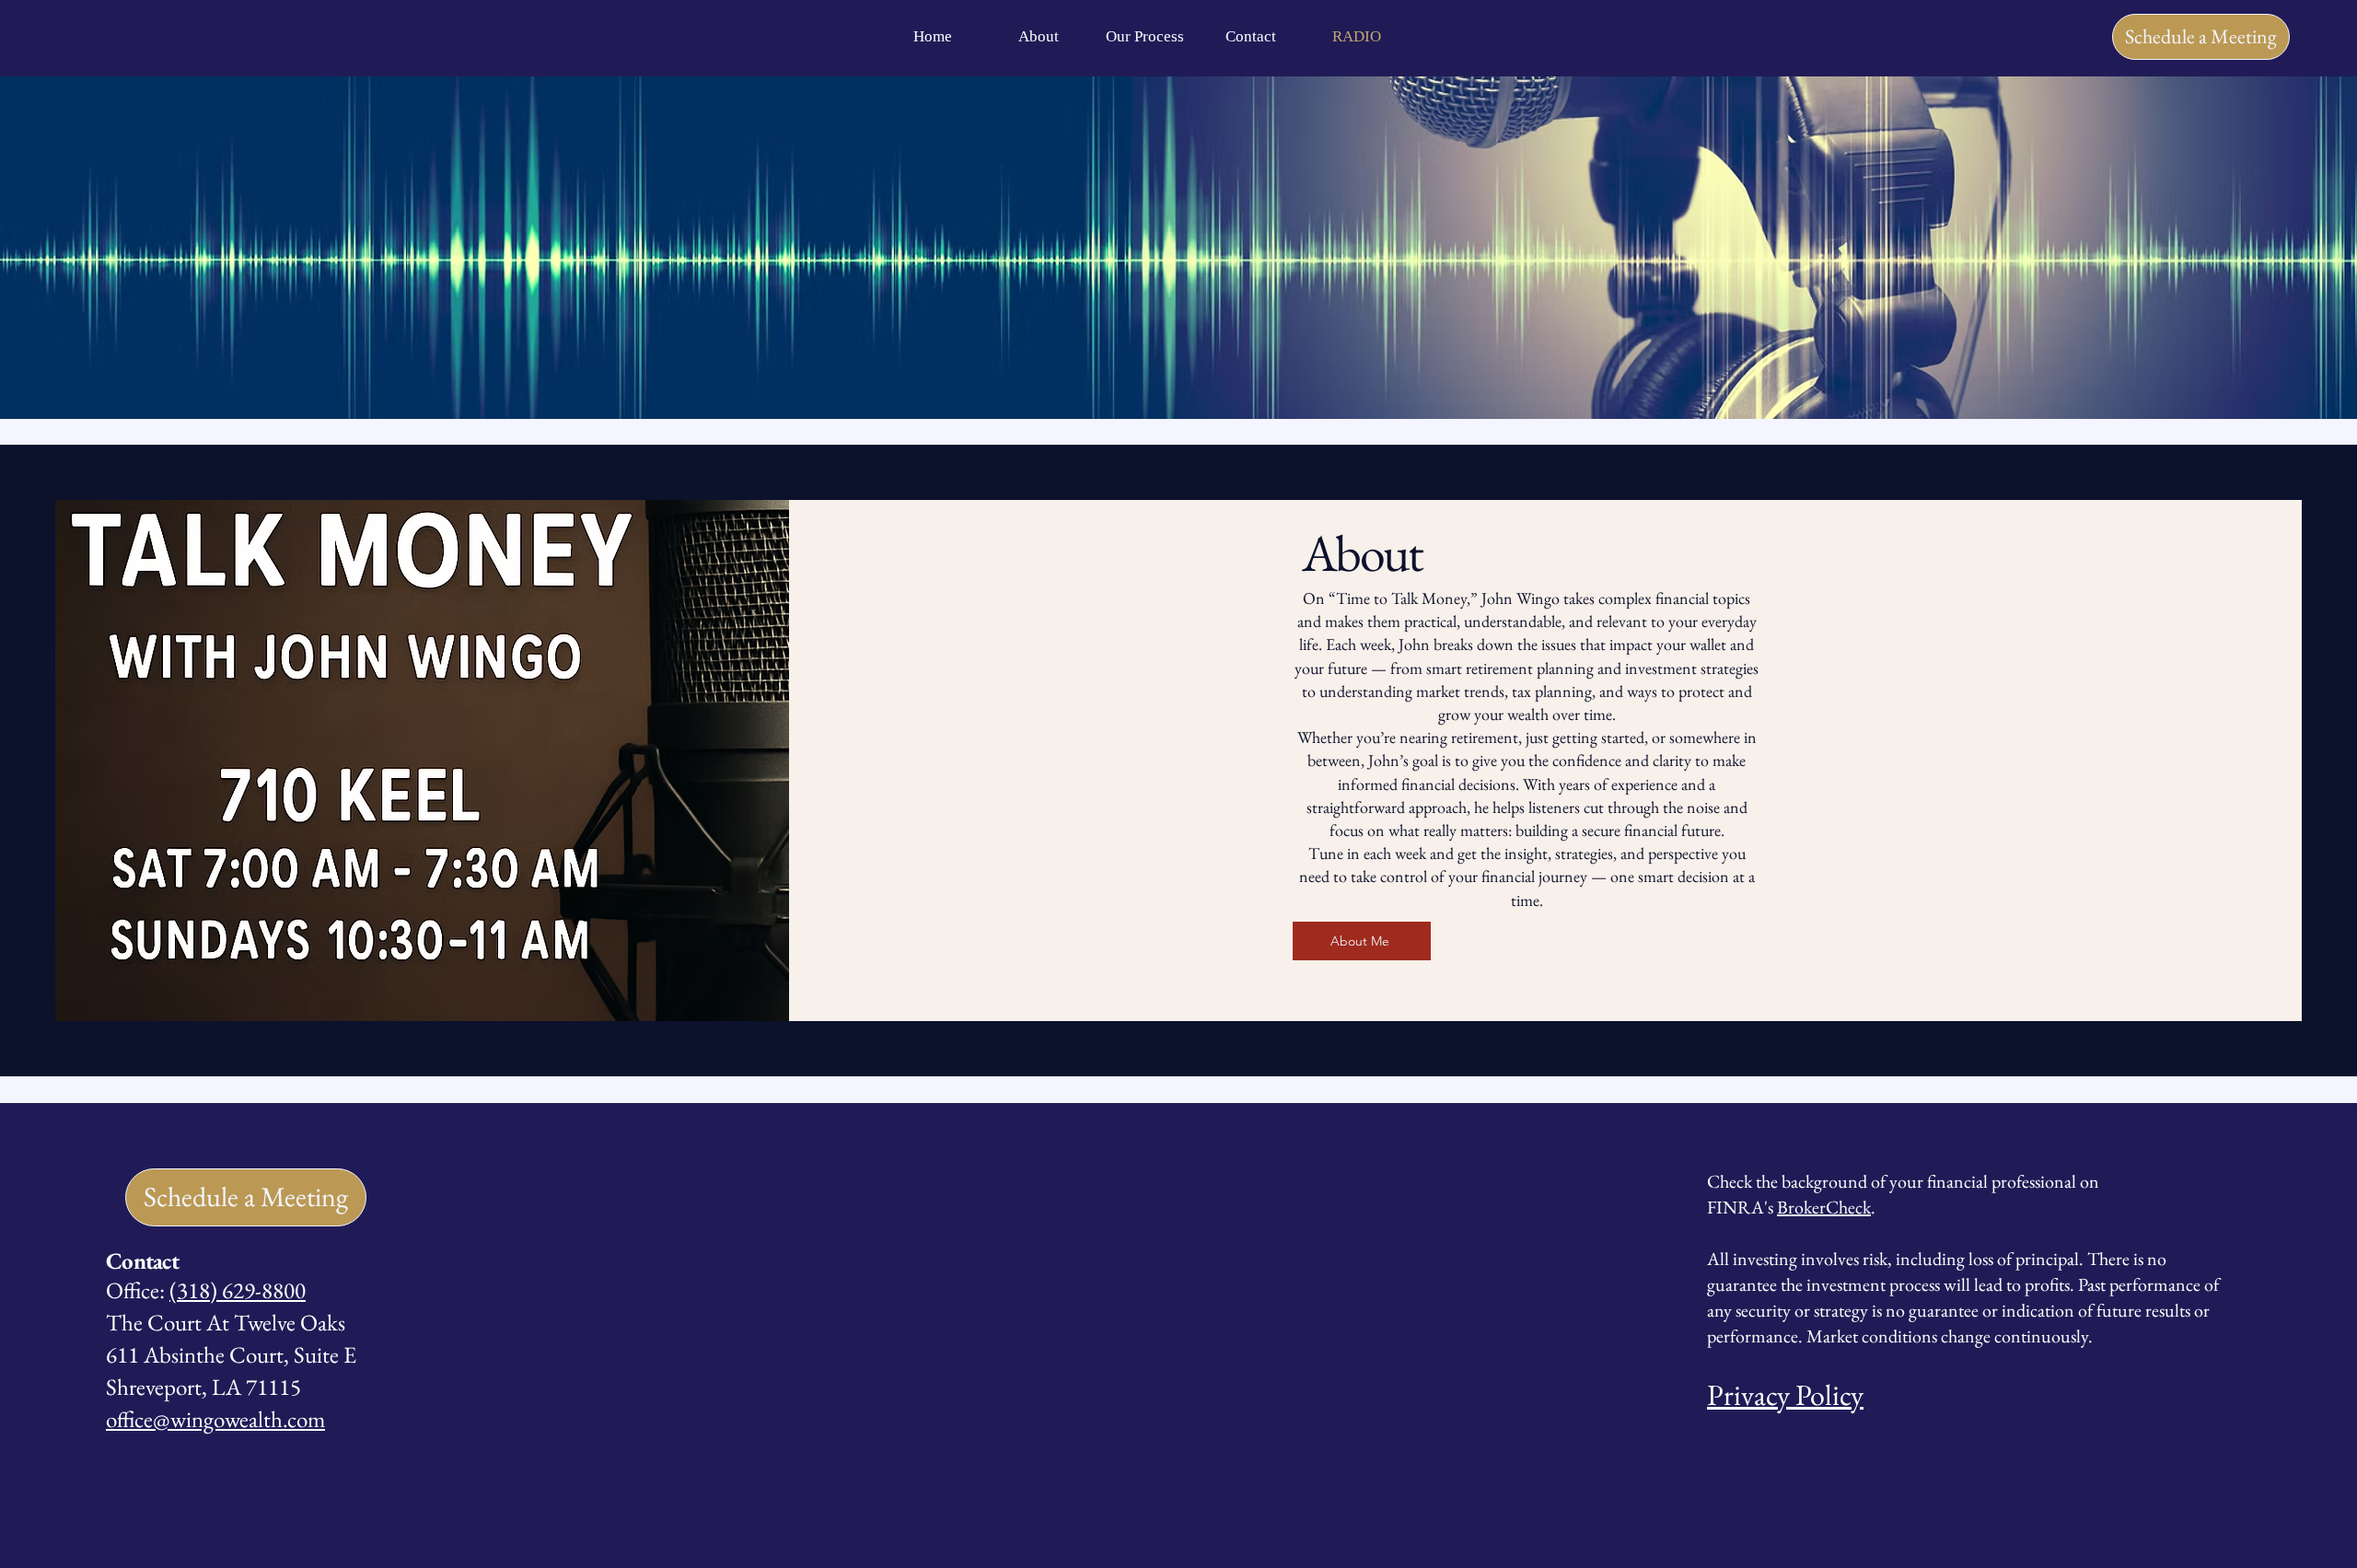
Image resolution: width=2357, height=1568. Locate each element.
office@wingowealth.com (215, 1419)
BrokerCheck (1824, 1207)
